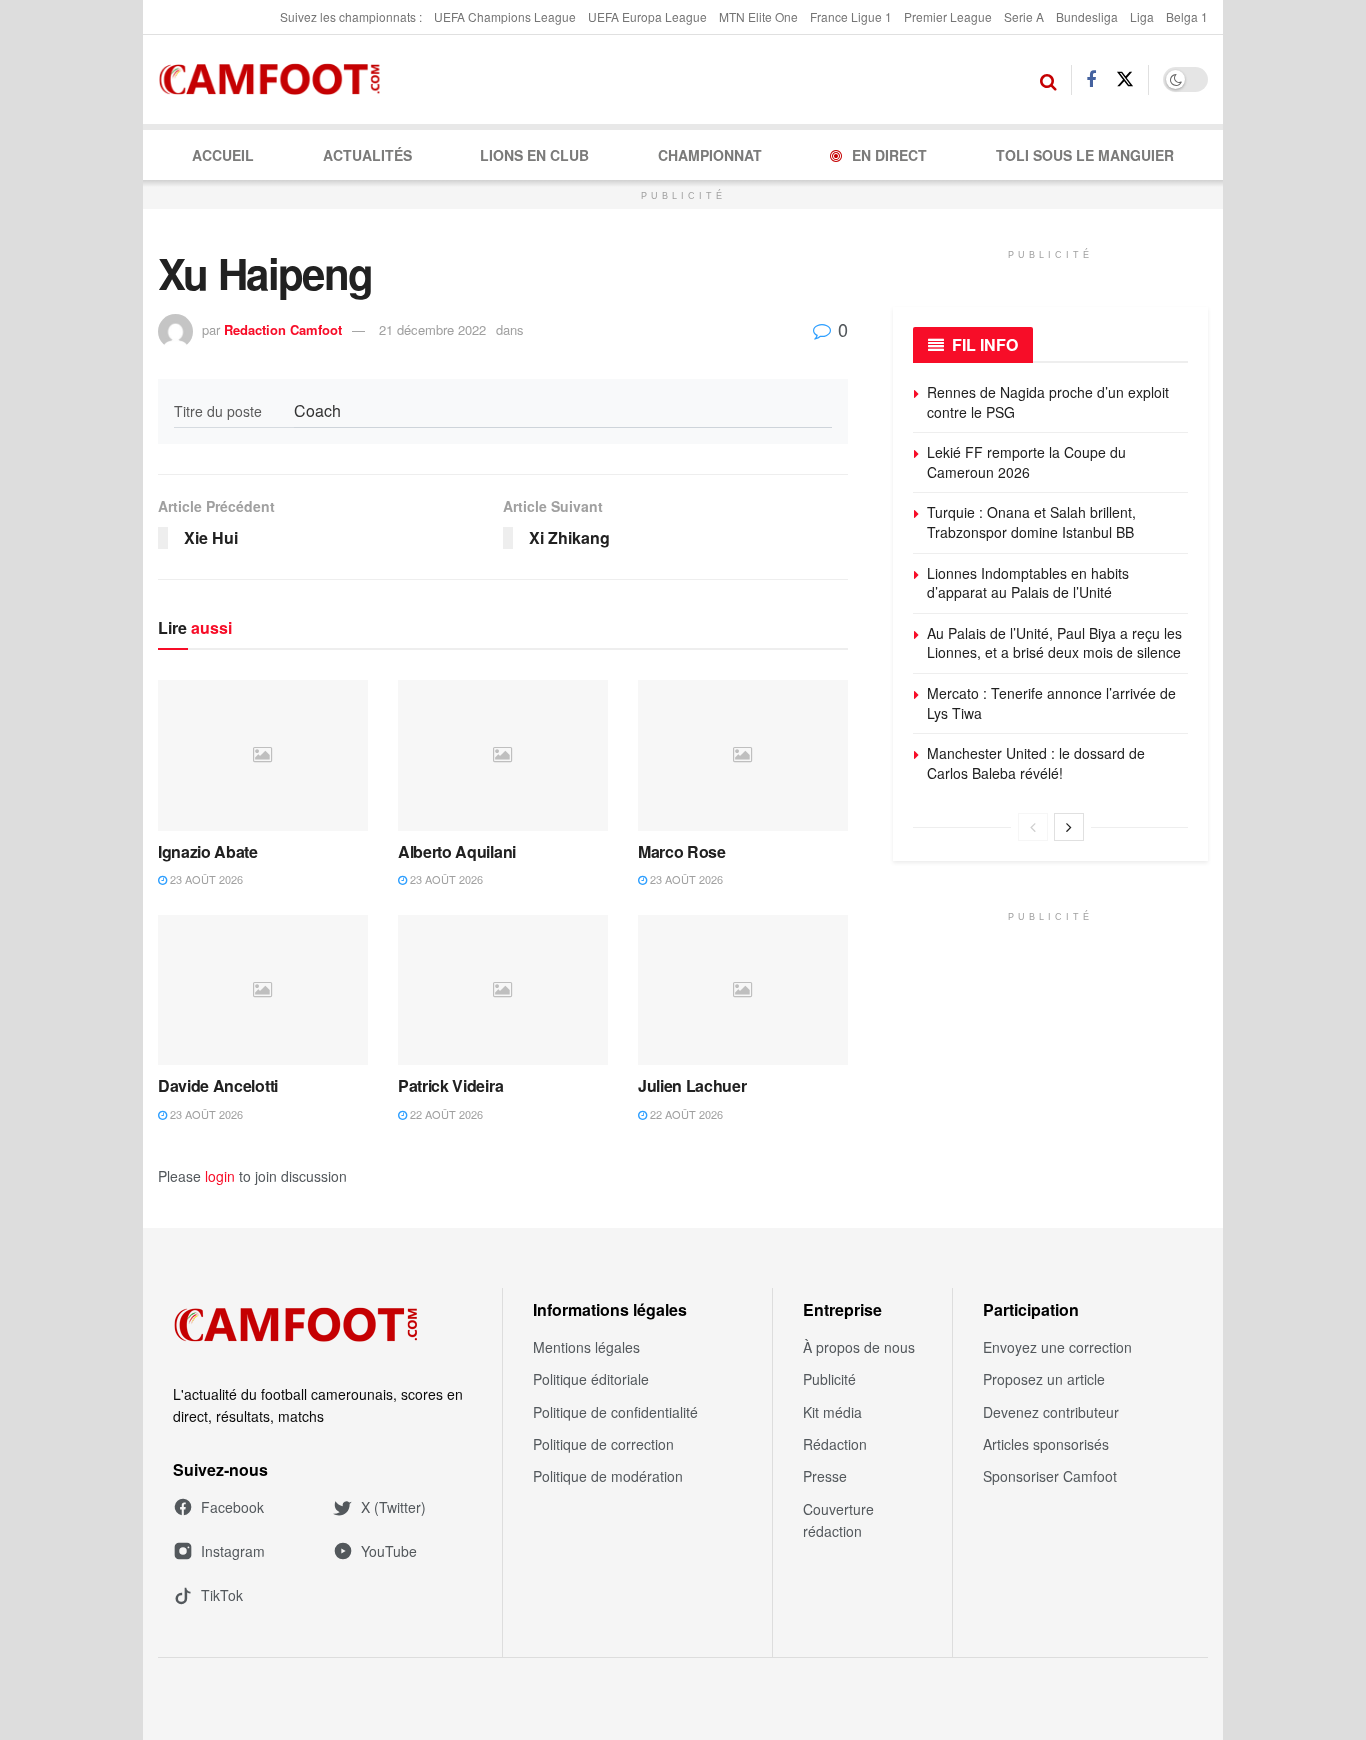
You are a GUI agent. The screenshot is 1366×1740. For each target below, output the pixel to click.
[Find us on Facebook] (1091, 80)
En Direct (889, 155)
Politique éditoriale (591, 1379)
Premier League (948, 16)
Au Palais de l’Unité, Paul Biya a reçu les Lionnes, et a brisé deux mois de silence (1054, 643)
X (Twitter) (393, 1507)
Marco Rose (682, 851)
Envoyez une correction (1057, 1347)
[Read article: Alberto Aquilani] (503, 755)
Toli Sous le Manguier (1085, 155)
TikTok (222, 1595)
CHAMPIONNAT (710, 155)
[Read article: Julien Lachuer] (743, 990)
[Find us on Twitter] (1125, 79)
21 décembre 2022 (432, 329)
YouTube (389, 1551)
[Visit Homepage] (275, 80)
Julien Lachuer (692, 1085)
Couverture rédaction (838, 1520)
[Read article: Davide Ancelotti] (263, 990)
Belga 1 (1187, 16)
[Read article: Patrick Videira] (503, 990)
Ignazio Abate (208, 851)
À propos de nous (859, 1347)
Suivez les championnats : (351, 16)
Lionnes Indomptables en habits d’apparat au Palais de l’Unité (1028, 583)
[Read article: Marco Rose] (743, 755)
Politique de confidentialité (615, 1412)
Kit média (832, 1412)
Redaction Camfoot (283, 329)
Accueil (223, 155)
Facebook (232, 1507)
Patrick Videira (450, 1085)
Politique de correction (603, 1444)
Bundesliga (1087, 16)
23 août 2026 (205, 879)
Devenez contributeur (1051, 1412)
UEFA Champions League (505, 16)
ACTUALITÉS (367, 155)
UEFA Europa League (647, 16)
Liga (1142, 16)
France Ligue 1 (851, 16)
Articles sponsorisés (1046, 1444)
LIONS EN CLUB (534, 155)
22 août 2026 (445, 1114)
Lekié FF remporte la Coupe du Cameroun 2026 (1026, 462)
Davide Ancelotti (218, 1085)
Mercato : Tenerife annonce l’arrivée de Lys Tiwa (1051, 703)
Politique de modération (608, 1476)
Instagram (233, 1551)
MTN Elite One (758, 16)
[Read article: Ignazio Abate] (263, 755)
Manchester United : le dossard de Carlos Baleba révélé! (1036, 763)
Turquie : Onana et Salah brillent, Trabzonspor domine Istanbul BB (1031, 522)
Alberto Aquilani (457, 851)
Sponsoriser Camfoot (1050, 1476)
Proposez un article (1044, 1379)
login (220, 1176)
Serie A (1024, 16)
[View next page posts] (1069, 827)
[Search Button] (1048, 80)
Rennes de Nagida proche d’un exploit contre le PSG (1048, 402)
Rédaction (835, 1444)
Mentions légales (586, 1347)
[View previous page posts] (1033, 827)
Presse (825, 1476)
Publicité (829, 1379)
